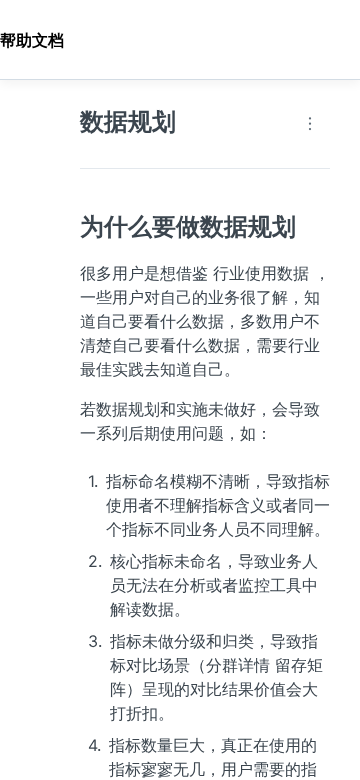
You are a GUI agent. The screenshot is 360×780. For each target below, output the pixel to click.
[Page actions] (310, 124)
